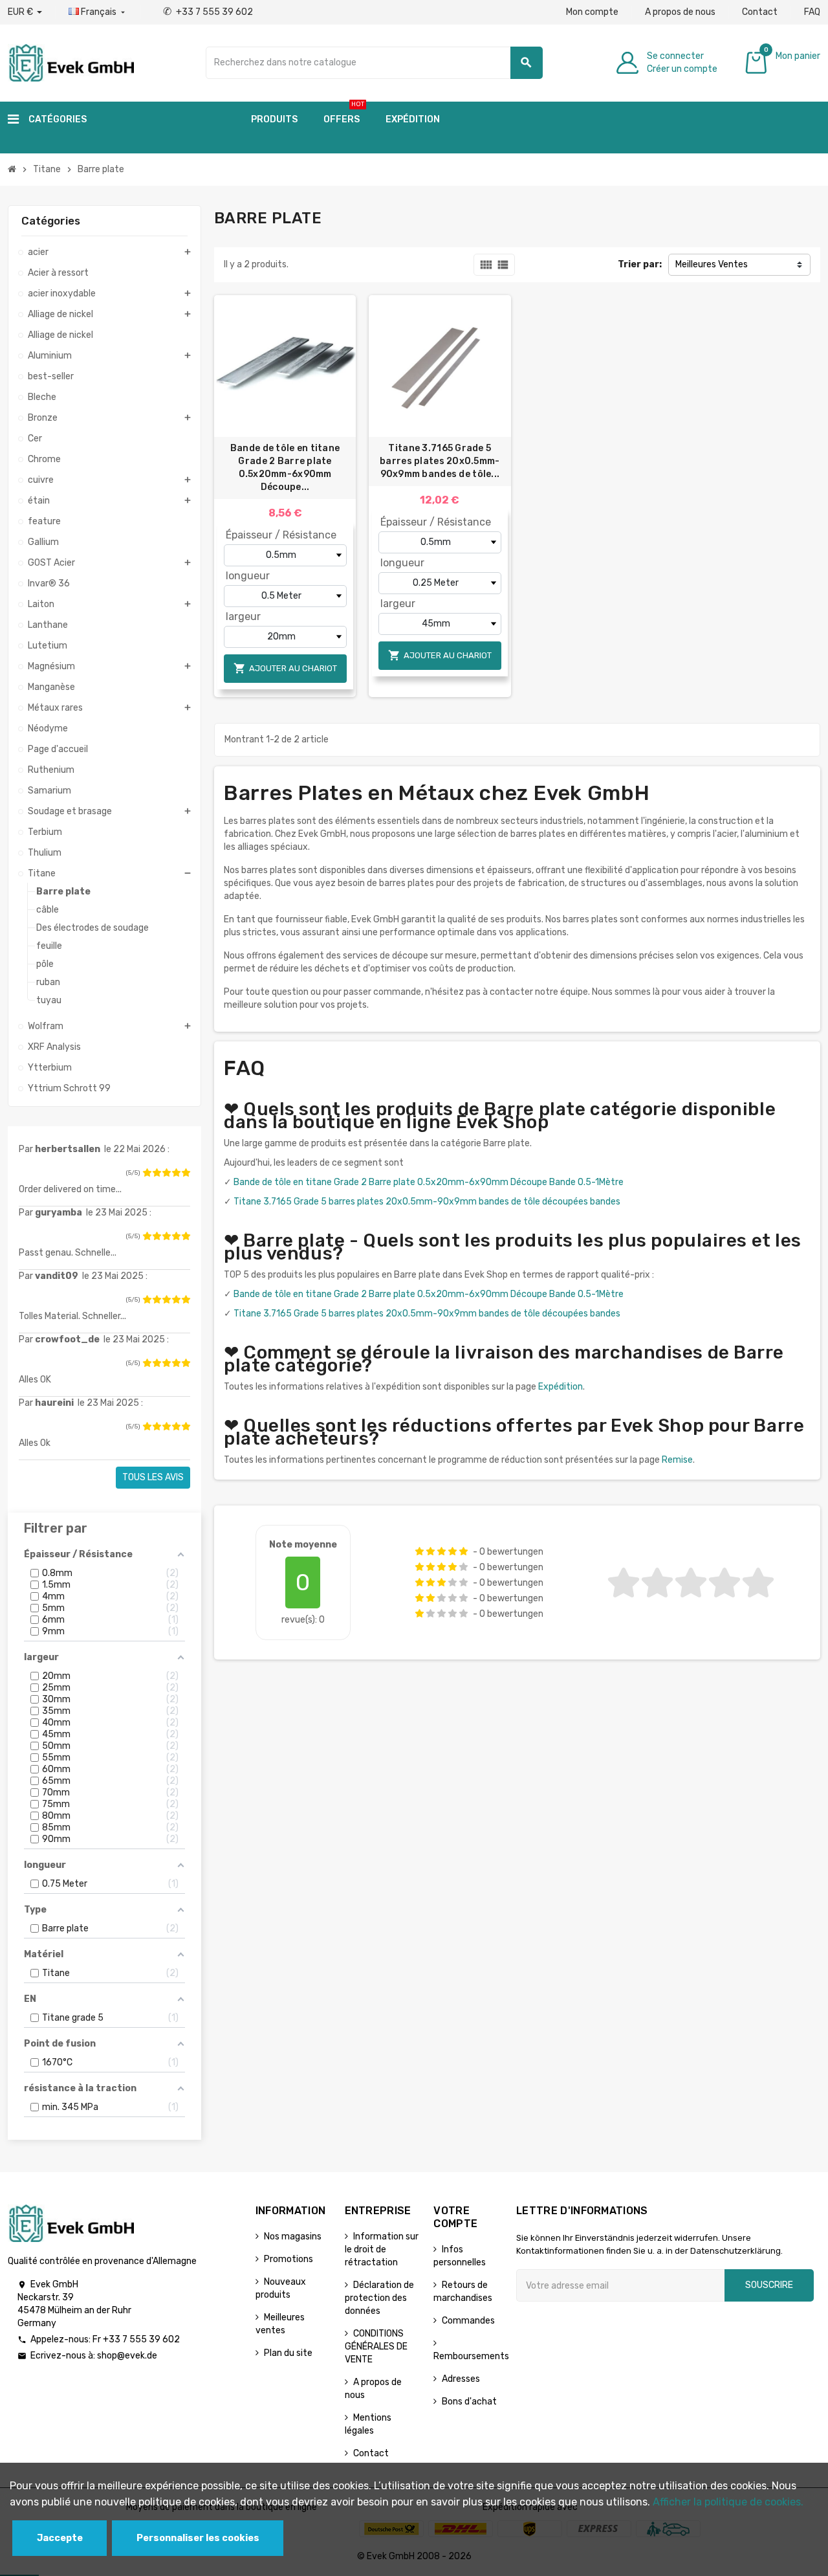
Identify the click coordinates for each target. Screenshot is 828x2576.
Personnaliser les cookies (198, 2538)
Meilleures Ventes (712, 264)
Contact (760, 12)
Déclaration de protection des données (379, 2298)
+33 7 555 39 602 (208, 12)
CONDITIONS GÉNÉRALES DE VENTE (376, 2347)
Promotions (289, 2259)
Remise (677, 1460)
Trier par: (640, 264)
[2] (157, 1173)
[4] (176, 1173)
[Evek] (71, 62)
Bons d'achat (469, 2402)
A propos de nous (680, 12)
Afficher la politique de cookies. (728, 2502)
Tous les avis (153, 1477)
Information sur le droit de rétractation (382, 2249)
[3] (166, 1173)
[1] (147, 1173)
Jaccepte (60, 2538)
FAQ (812, 12)
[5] (186, 1173)
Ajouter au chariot (285, 668)
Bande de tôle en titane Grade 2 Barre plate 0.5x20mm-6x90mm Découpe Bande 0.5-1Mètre (429, 1182)
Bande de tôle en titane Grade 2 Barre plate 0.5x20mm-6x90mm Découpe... (285, 468)
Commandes (468, 2321)
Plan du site (288, 2353)
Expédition (561, 1387)
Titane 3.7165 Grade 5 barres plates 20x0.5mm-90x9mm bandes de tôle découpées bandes (427, 1202)
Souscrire (769, 2285)
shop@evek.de (127, 2356)
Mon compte (592, 12)
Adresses (461, 2379)
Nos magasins (293, 2237)
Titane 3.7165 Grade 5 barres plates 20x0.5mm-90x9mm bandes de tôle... (440, 461)
